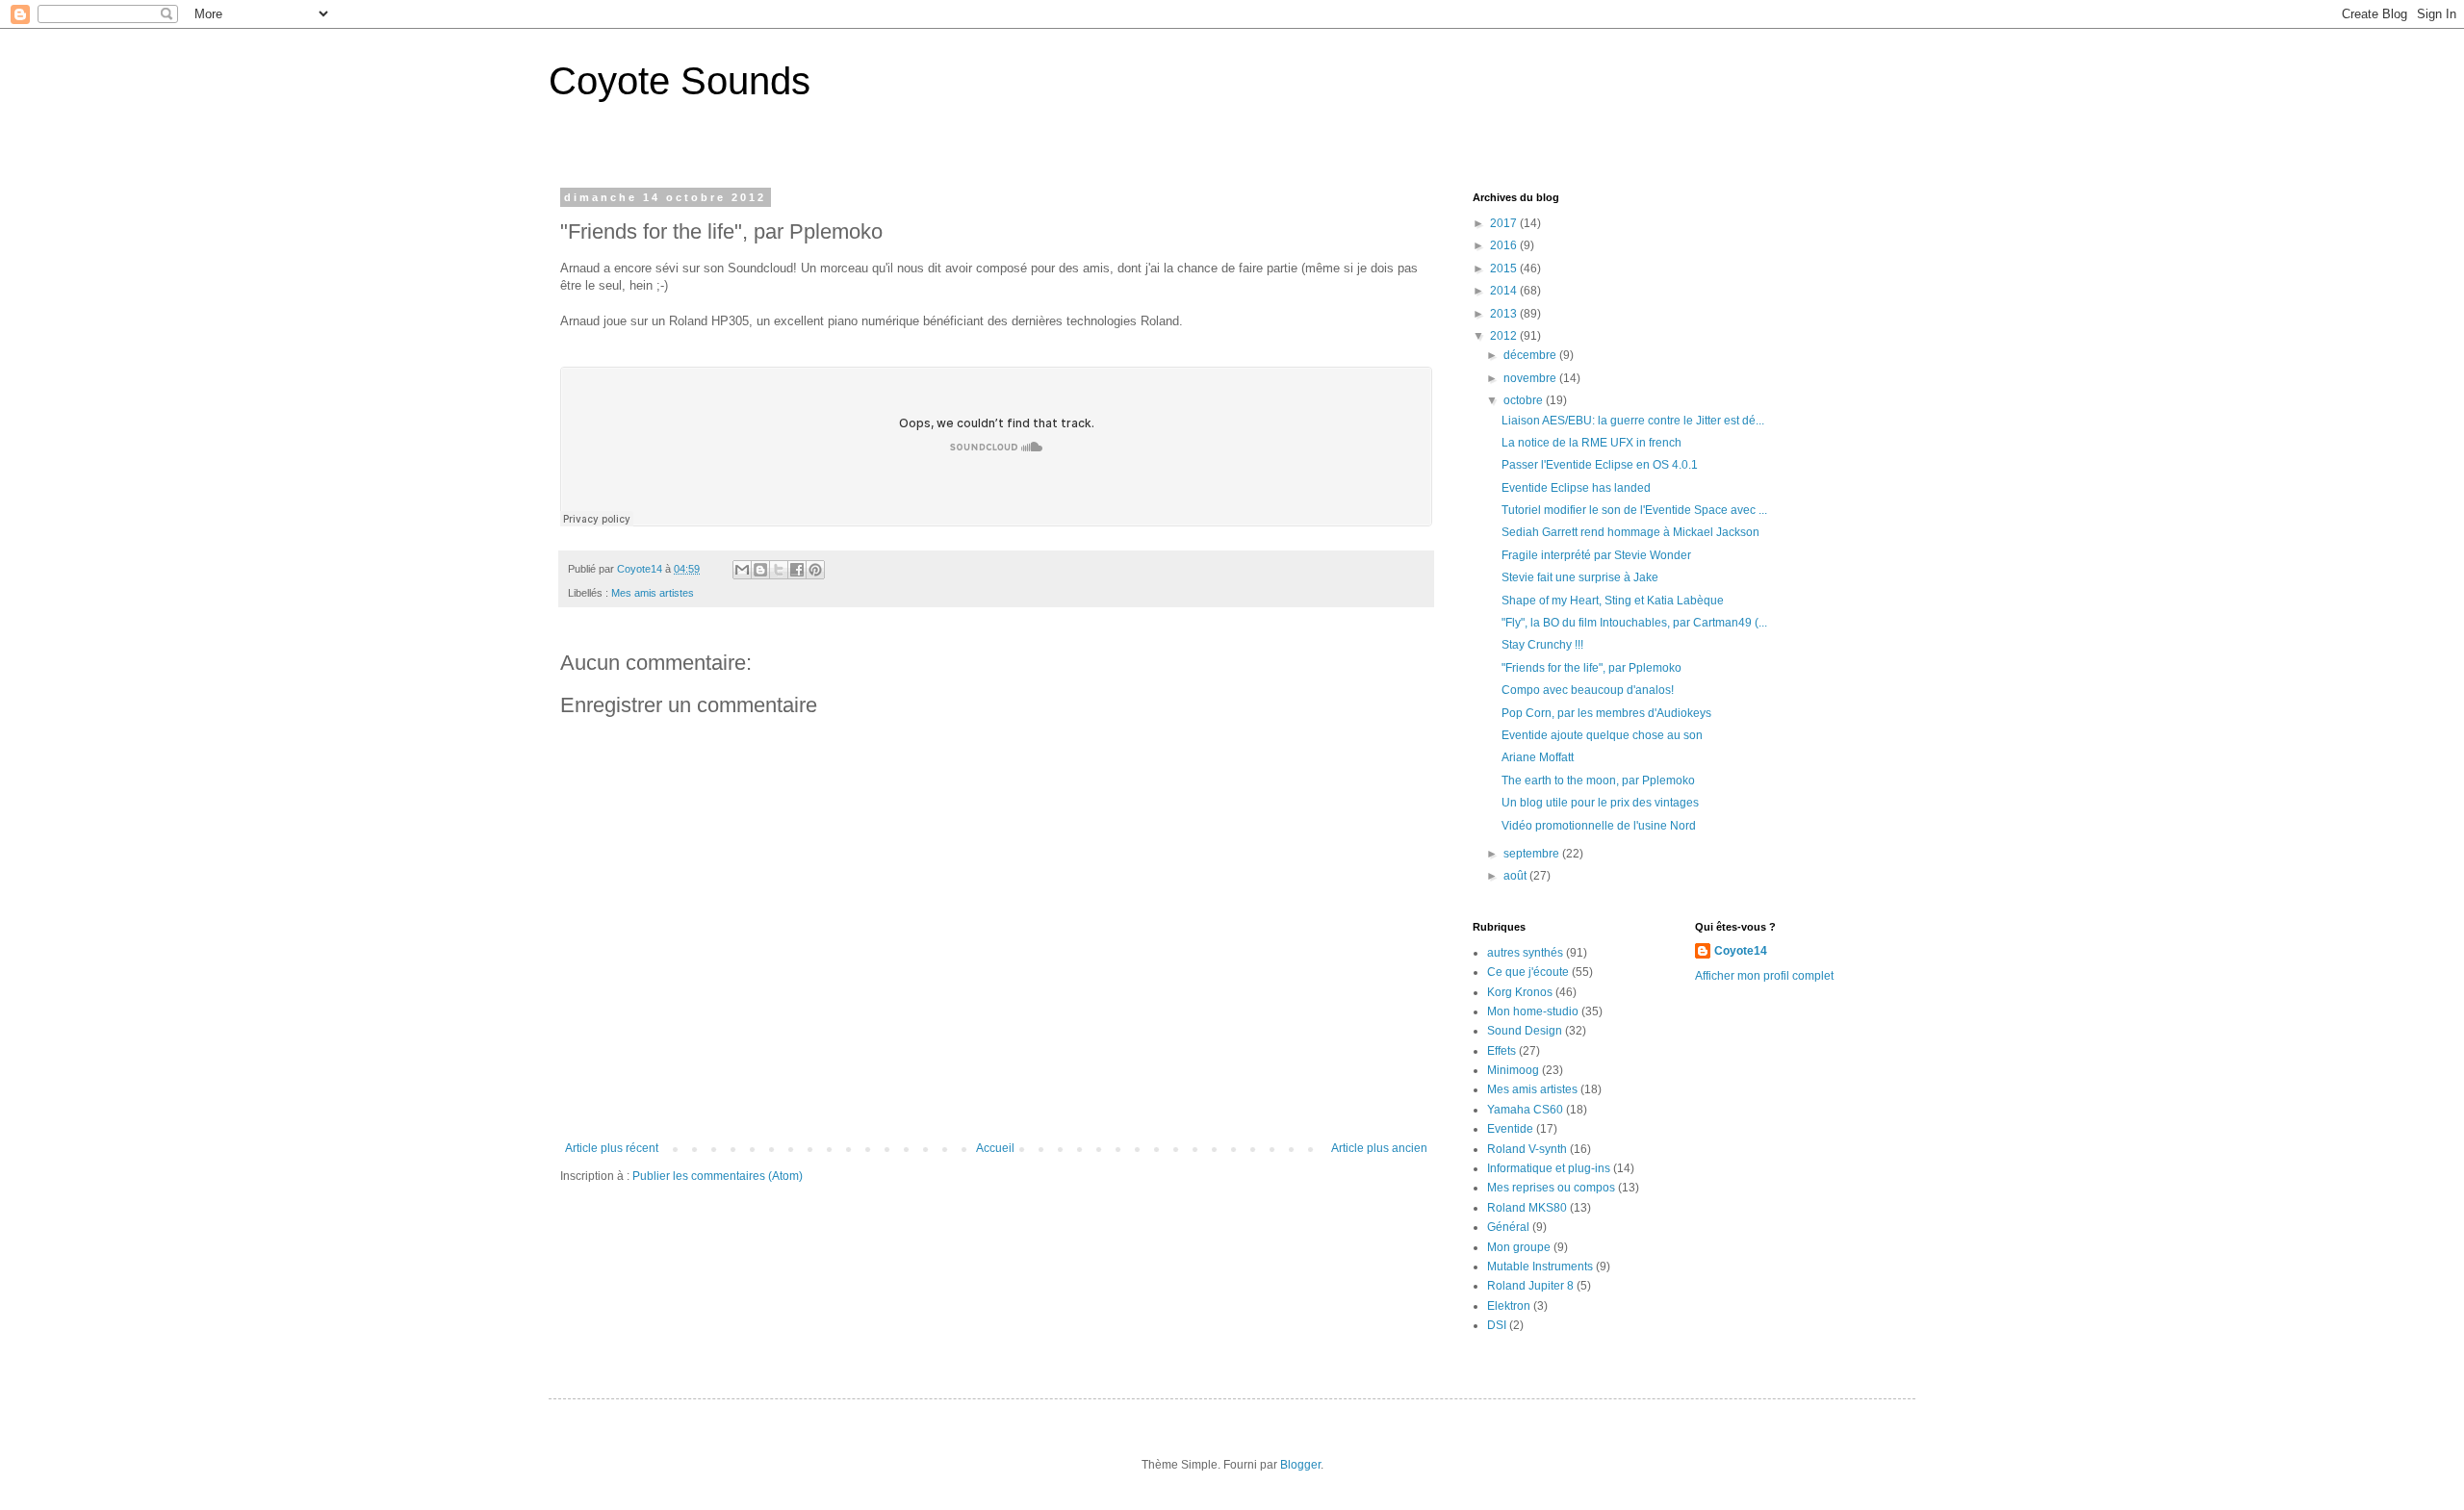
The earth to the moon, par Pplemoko (1598, 781)
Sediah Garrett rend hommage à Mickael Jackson (1630, 532)
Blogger (1300, 1465)
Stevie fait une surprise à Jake (1580, 577)
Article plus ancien (1379, 1148)
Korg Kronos (1520, 992)
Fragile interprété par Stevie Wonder (1596, 555)
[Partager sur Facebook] (797, 570)
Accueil (995, 1148)
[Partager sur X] (779, 570)
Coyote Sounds (680, 81)
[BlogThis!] (760, 570)
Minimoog (1513, 1070)
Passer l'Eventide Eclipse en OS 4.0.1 (1600, 465)
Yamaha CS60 (1525, 1110)
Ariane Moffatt (1538, 757)
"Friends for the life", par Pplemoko (1591, 668)
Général (1508, 1227)
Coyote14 (1741, 951)
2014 (1505, 291)
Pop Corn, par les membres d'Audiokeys (1606, 713)
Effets (1501, 1051)
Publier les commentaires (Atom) (718, 1176)
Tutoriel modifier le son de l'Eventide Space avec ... (1634, 510)
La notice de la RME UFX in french (1591, 443)
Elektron (1509, 1306)
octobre (1525, 400)
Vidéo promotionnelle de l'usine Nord (1599, 826)
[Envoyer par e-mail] (742, 570)
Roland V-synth (1527, 1149)
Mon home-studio (1533, 1011)
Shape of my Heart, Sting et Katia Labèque (1613, 601)
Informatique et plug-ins (1549, 1168)
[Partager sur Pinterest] (815, 570)
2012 (1505, 336)
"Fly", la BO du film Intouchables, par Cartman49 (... (1634, 623)
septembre (1533, 854)
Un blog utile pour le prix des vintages (1600, 803)
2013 (1505, 314)
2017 (1505, 223)
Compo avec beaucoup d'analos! (1588, 690)
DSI (1497, 1325)
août (1516, 876)
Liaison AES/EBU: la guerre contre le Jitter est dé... (1633, 421)
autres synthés (1525, 953)
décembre (1531, 355)
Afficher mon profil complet (1764, 976)
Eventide (1510, 1129)
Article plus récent (612, 1148)
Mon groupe (1519, 1247)
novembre (1531, 378)
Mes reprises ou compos (1551, 1188)
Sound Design (1525, 1031)
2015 (1505, 269)
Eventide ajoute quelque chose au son (1602, 735)
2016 (1505, 245)
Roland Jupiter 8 (1530, 1286)
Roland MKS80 (1527, 1208)
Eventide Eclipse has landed (1576, 488)
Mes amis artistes (653, 593)
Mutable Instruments (1540, 1267)
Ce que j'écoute (1528, 972)
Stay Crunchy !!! (1542, 645)
